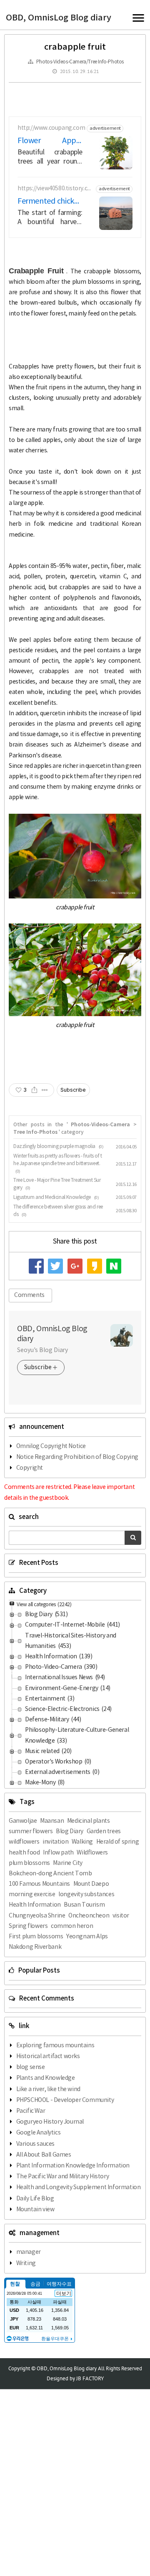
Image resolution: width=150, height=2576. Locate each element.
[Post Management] (45, 1090)
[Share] (34, 1090)
